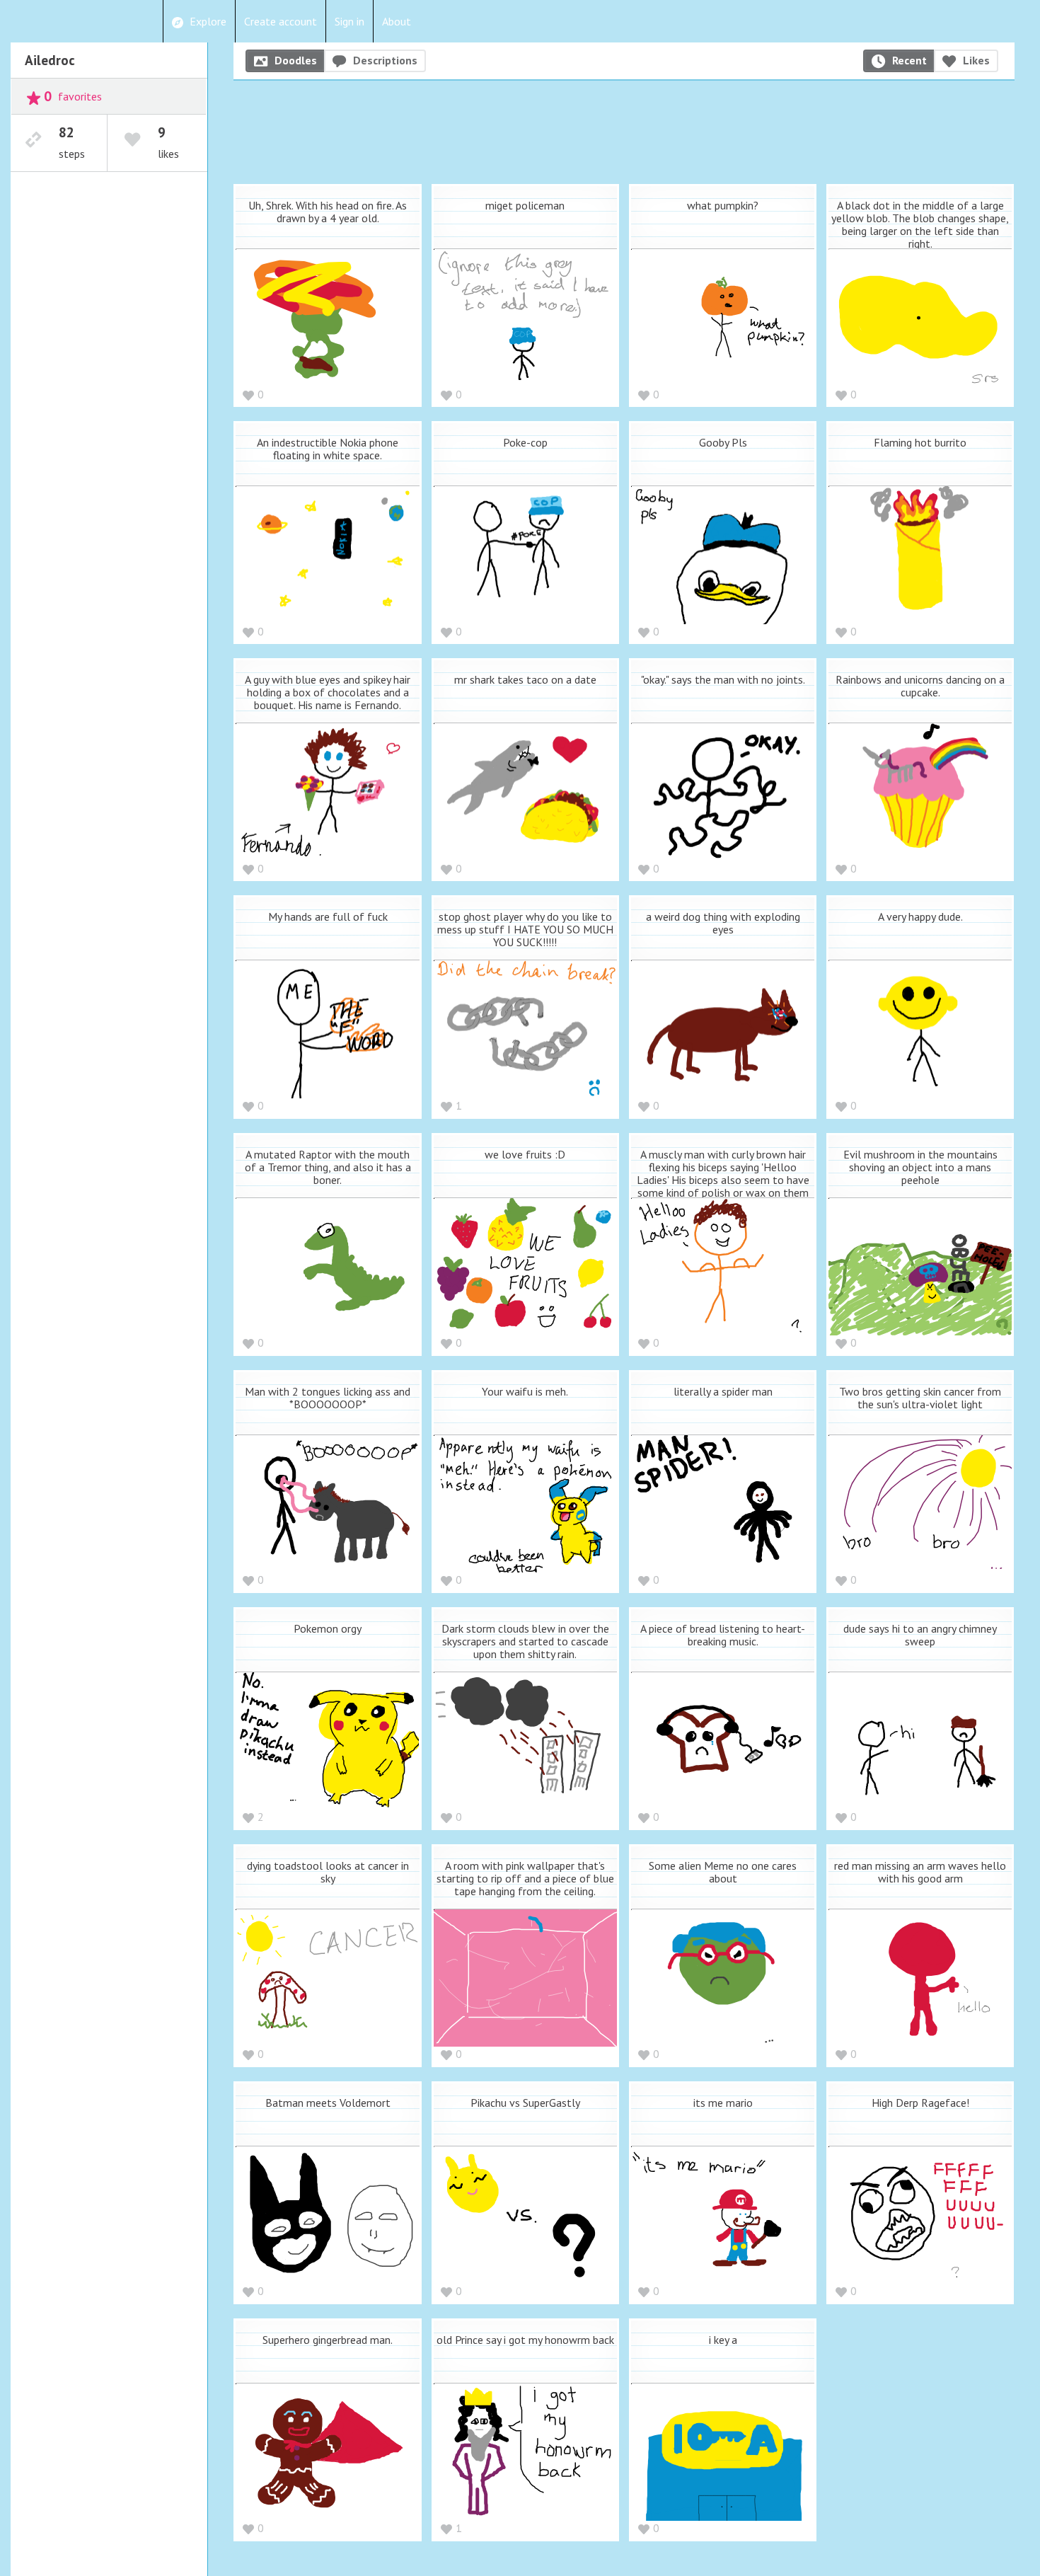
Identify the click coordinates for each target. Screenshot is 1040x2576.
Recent (909, 60)
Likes (976, 60)
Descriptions (385, 60)
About (397, 21)
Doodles (296, 60)
